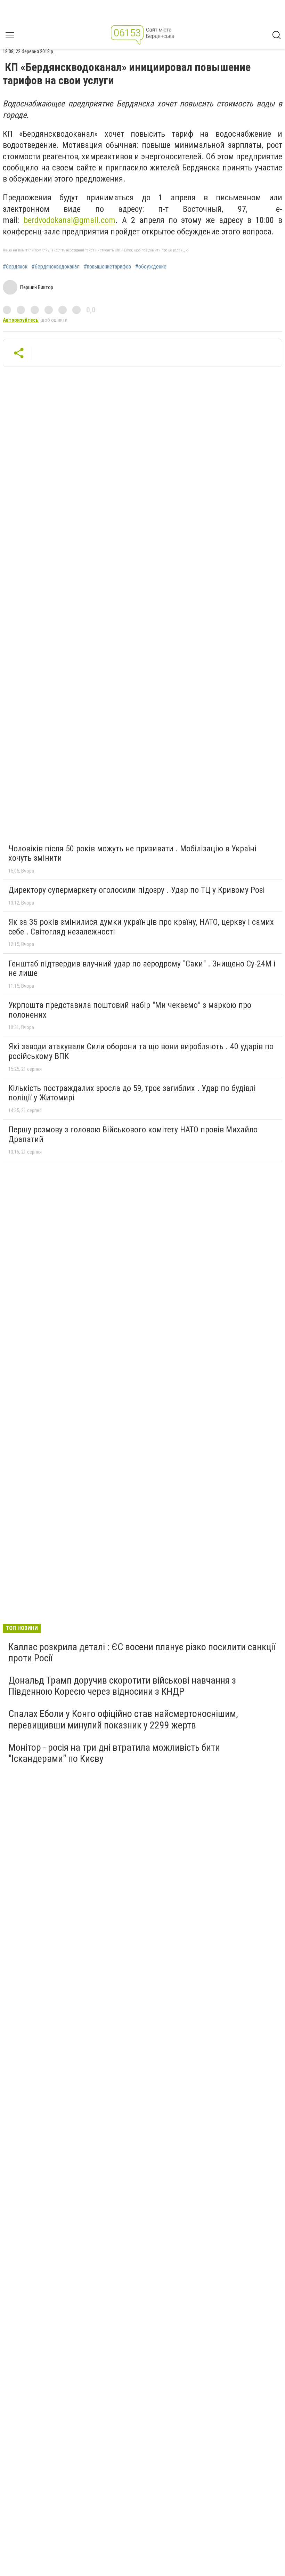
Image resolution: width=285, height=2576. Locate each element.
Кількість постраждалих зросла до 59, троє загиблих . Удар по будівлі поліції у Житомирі (132, 1093)
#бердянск (15, 267)
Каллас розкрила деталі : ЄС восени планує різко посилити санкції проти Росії (142, 1652)
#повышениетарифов (107, 267)
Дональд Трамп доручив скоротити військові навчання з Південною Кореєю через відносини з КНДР (122, 1686)
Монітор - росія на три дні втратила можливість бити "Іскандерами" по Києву (114, 1753)
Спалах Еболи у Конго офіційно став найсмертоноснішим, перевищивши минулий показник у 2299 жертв (123, 1719)
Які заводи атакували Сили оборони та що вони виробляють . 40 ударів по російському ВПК (141, 1051)
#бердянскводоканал (56, 267)
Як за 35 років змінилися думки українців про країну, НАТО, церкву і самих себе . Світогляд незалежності (141, 927)
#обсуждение (151, 267)
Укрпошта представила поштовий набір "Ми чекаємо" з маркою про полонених (130, 1010)
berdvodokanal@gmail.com (70, 220)
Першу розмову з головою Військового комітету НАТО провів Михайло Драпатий (133, 1134)
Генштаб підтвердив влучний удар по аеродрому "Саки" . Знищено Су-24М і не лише (142, 969)
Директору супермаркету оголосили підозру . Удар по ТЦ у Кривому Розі (137, 890)
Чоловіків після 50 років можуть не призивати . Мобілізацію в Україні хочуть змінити (132, 853)
